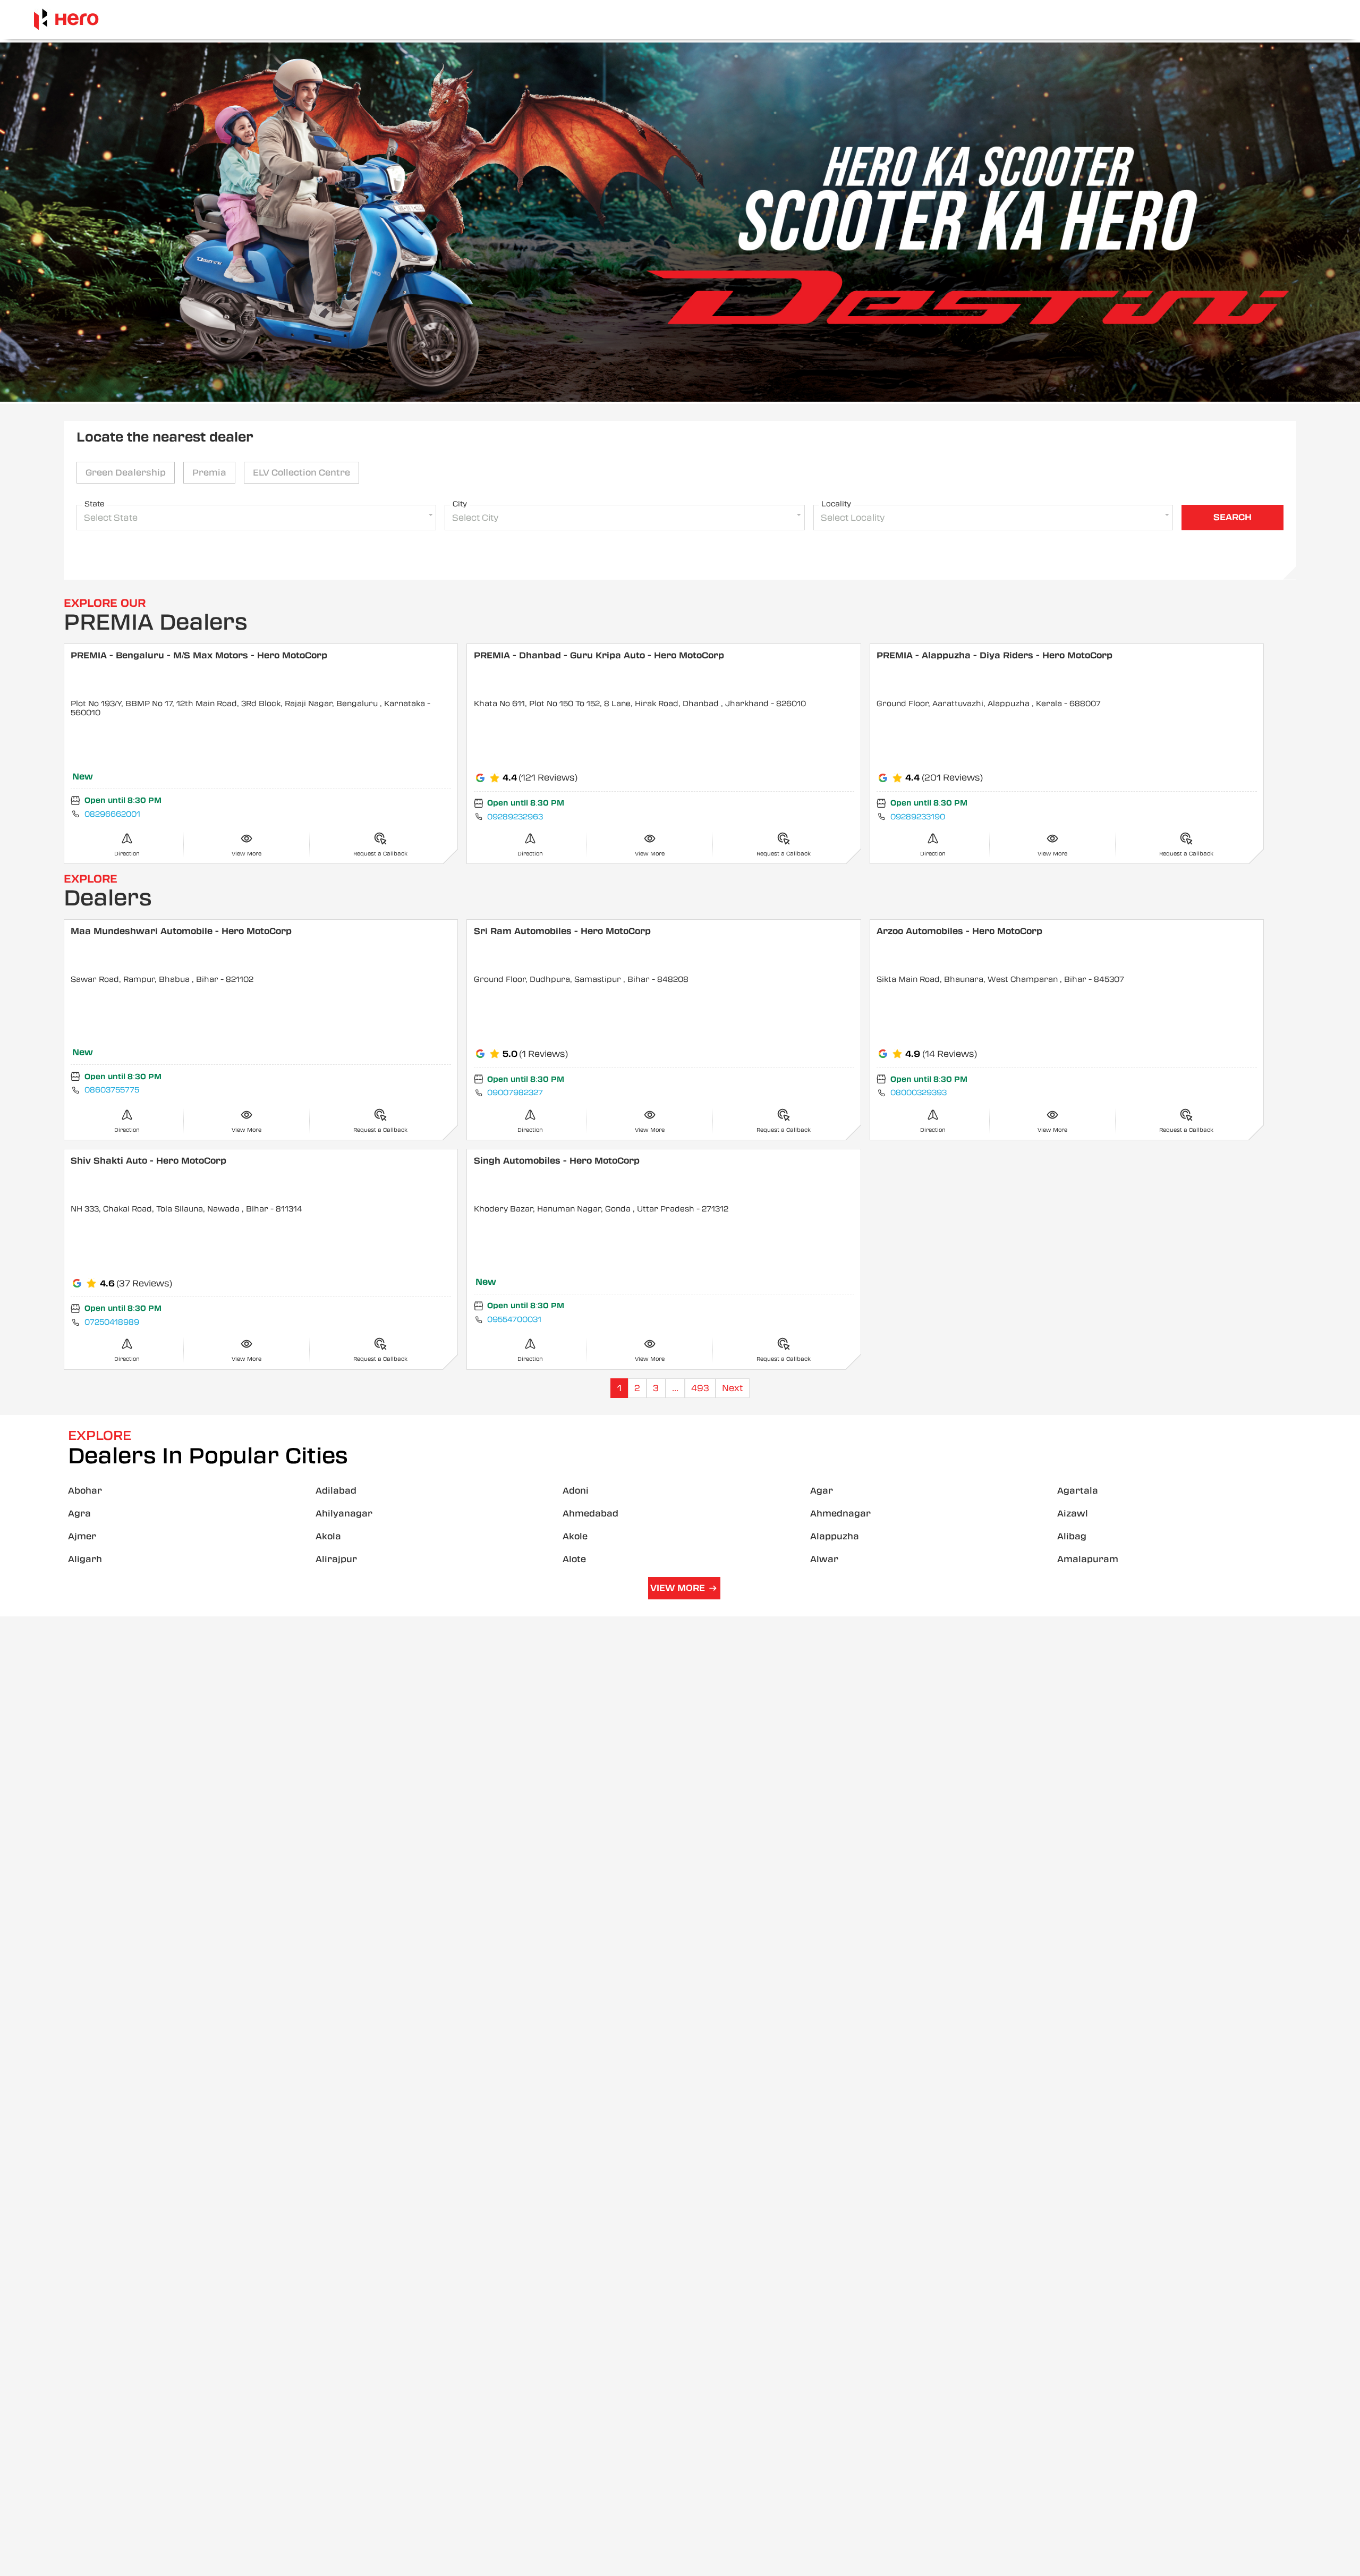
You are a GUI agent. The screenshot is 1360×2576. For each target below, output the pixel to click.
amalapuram (1088, 1559)
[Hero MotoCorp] (66, 19)
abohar (85, 1491)
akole (575, 1536)
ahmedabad (590, 1514)
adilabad (336, 1491)
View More (678, 1588)
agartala (1078, 1491)
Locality (836, 504)
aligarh (85, 1559)
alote (574, 1559)
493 (700, 1388)
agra (79, 1514)
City (460, 504)
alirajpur (336, 1559)
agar (822, 1491)
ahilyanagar (344, 1514)
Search (1232, 517)
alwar (824, 1559)
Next (732, 1388)
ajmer (82, 1536)
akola (328, 1536)
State (95, 504)
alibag (1072, 1536)
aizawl (1073, 1514)
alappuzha (835, 1536)
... (675, 1388)
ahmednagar (840, 1514)
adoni (576, 1491)
